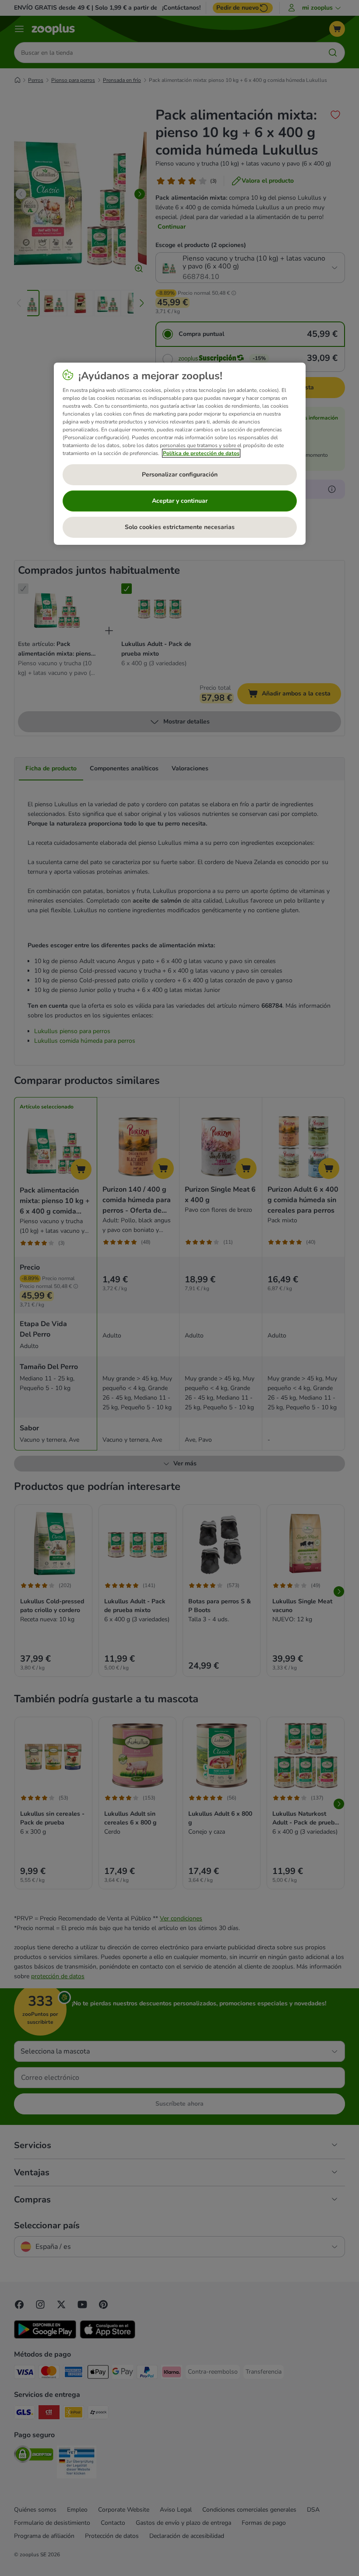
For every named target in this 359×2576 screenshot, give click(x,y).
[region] (180, 454)
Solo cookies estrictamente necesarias (180, 527)
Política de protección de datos (201, 453)
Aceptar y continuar (180, 501)
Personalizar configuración (180, 475)
